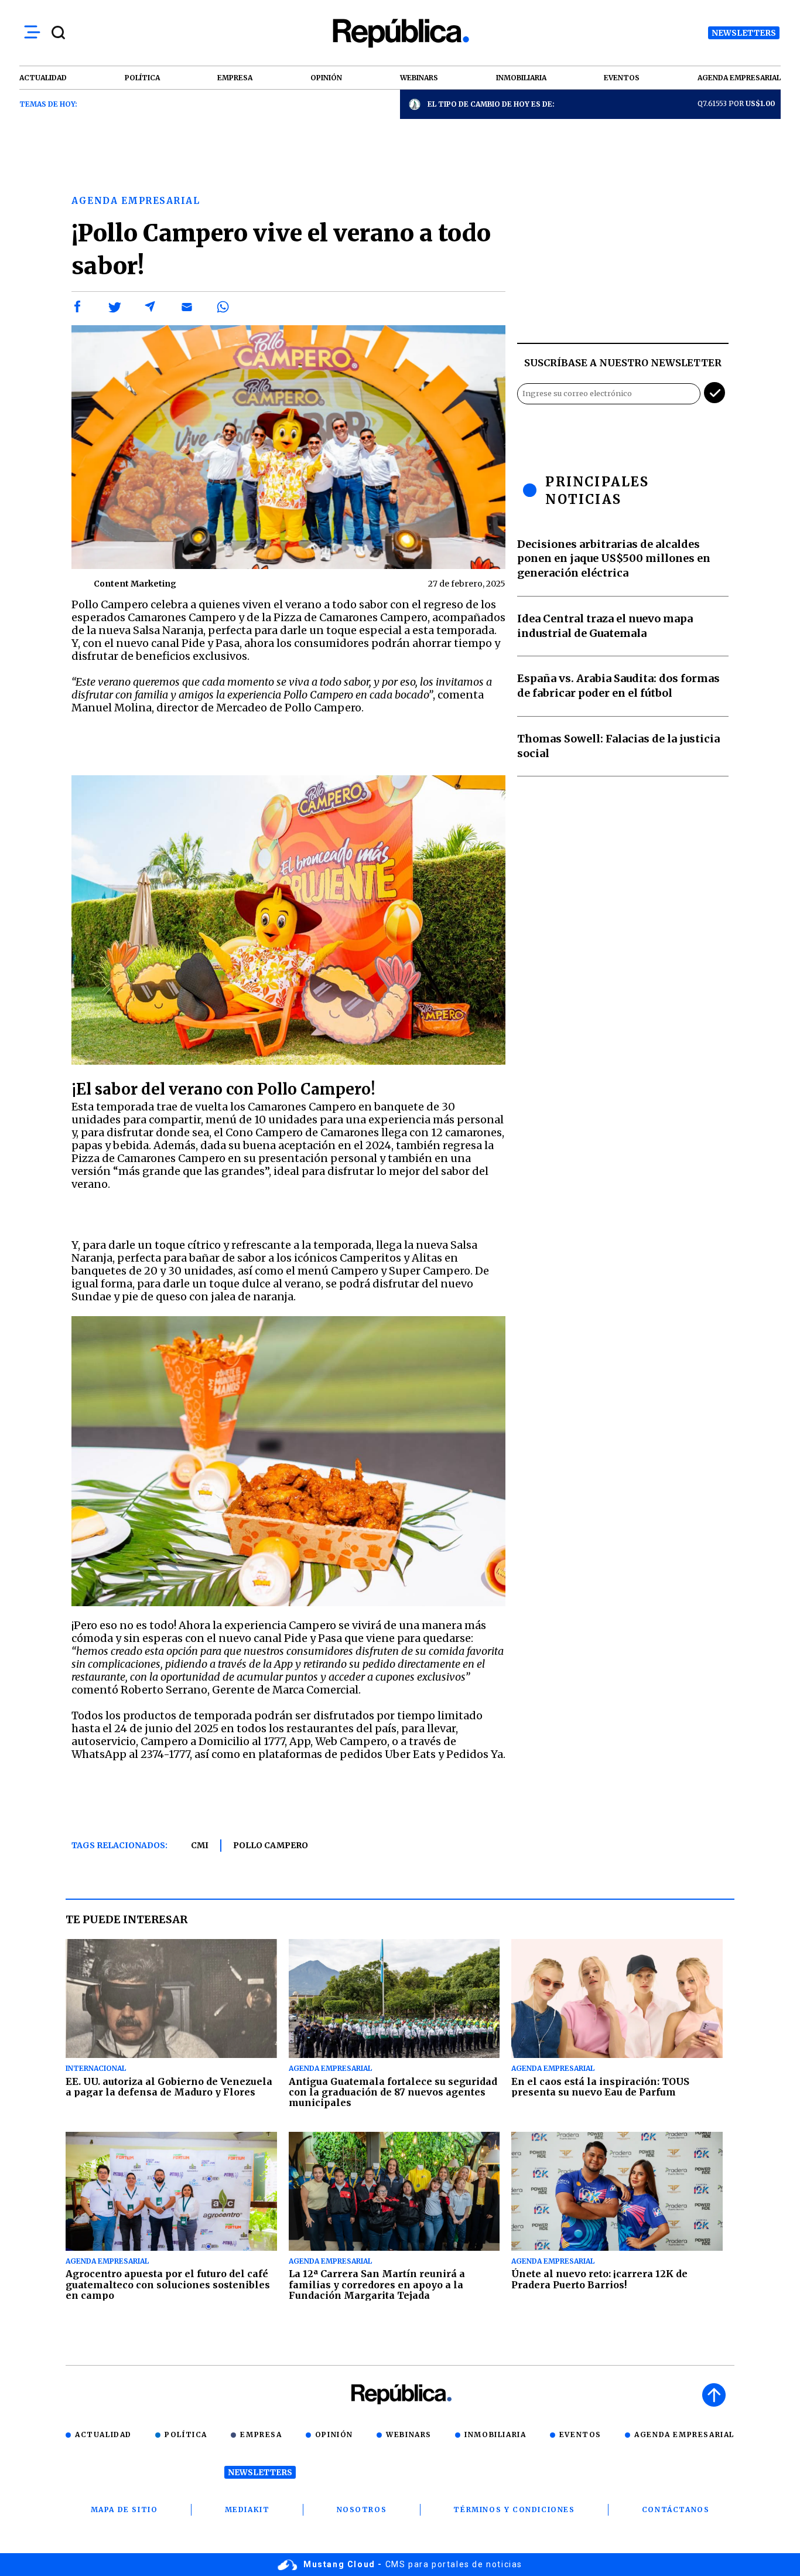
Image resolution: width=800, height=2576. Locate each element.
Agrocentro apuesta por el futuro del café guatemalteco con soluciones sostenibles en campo (168, 2284)
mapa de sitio (124, 2509)
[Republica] (400, 33)
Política (186, 2434)
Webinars (409, 2434)
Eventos (580, 2434)
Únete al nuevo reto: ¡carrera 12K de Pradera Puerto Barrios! (599, 2279)
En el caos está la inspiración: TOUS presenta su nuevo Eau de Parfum (600, 2087)
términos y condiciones (514, 2509)
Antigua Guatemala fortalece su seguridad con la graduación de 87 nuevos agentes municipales (393, 2092)
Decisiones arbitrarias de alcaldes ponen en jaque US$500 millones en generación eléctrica (614, 559)
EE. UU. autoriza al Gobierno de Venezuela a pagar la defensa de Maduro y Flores (169, 2087)
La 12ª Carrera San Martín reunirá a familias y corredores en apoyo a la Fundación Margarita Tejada (377, 2284)
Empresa (261, 2434)
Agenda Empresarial (684, 2434)
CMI (200, 1845)
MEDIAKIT (247, 2509)
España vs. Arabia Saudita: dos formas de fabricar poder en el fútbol (618, 686)
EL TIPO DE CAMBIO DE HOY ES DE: (491, 104)
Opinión (334, 2434)
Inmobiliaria (495, 2434)
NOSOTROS (362, 2509)
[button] (78, 307)
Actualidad (103, 2434)
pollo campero (271, 1845)
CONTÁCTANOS (676, 2509)
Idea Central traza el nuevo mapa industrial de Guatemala (605, 626)
